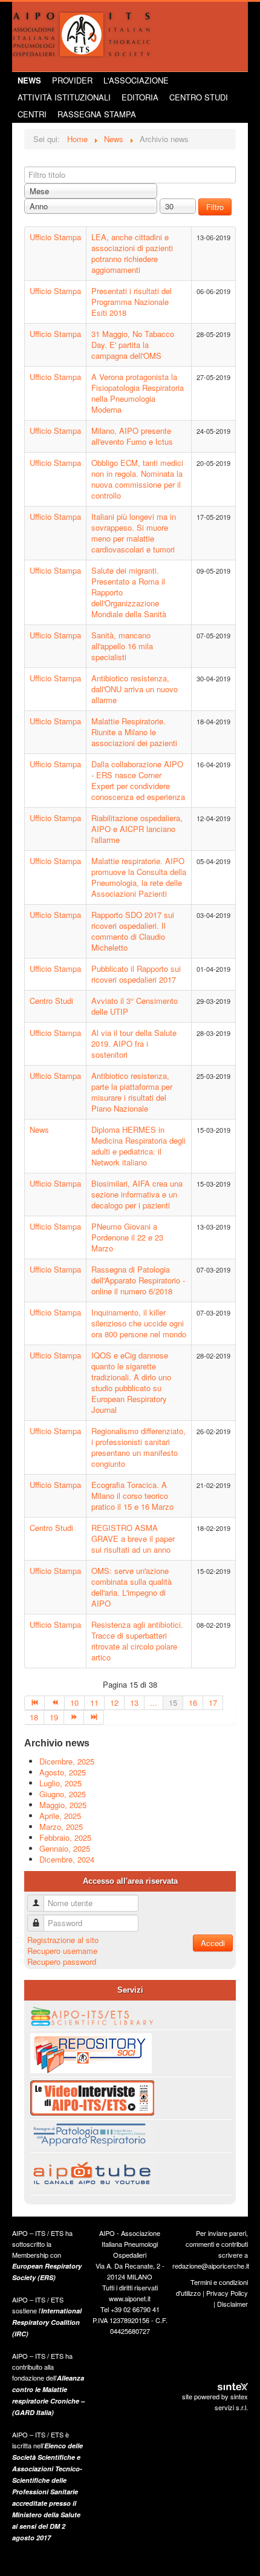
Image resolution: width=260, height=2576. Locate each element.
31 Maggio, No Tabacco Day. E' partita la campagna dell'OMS (133, 345)
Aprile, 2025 (60, 1816)
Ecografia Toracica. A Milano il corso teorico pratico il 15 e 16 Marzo (132, 1496)
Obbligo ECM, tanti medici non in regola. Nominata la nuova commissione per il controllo (137, 479)
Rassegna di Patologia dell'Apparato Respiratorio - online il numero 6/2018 (138, 1280)
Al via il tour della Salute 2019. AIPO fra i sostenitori (134, 1044)
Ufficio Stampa (55, 237)
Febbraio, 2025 (65, 1837)
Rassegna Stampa (97, 114)
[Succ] (74, 1717)
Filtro (215, 207)
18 (34, 1717)
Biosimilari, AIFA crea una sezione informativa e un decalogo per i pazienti (137, 1194)
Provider (72, 80)
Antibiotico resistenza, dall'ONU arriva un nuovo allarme (135, 689)
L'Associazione (136, 80)
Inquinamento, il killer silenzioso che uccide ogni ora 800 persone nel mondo (139, 1323)
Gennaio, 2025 (65, 1848)
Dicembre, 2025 (67, 1761)
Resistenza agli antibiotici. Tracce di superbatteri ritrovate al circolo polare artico (137, 1641)
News (29, 80)
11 (94, 1703)
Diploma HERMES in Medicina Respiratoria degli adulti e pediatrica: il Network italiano (138, 1146)
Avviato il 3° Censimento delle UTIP (135, 1006)
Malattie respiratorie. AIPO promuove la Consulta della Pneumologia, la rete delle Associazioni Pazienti (139, 877)
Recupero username (62, 1951)
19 (54, 1717)
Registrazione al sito (63, 1940)
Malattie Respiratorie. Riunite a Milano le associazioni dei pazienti (134, 732)
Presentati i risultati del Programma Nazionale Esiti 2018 (132, 302)
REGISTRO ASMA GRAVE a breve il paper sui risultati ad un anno (133, 1539)
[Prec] (55, 1703)
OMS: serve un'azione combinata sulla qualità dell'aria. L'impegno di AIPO (132, 1587)
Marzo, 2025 (61, 1827)
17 (213, 1703)
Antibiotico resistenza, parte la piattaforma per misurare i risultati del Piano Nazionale (132, 1092)
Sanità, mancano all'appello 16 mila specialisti (122, 646)
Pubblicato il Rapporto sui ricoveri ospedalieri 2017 (136, 974)
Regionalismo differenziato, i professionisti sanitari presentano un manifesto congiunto (138, 1447)
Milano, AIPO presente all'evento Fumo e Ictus (132, 436)
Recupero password (62, 1961)
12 (114, 1703)
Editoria (140, 97)
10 (74, 1703)
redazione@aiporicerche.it (211, 2266)
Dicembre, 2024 (67, 1859)
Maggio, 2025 (63, 1805)
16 (193, 1703)
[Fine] (94, 1717)
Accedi (213, 1943)
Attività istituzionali (64, 97)
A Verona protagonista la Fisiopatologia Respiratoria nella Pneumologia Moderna (138, 393)
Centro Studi (199, 97)
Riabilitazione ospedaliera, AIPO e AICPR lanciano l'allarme (137, 829)
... (154, 1703)
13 (134, 1703)
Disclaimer (232, 2304)
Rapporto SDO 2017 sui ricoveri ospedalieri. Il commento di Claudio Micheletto (133, 931)
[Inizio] (34, 1703)
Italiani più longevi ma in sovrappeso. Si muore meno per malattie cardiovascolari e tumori (134, 533)
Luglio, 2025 (60, 1783)
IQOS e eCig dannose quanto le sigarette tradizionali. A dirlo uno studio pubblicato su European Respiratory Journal (131, 1382)
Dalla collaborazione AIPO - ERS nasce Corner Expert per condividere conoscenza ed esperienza (138, 780)
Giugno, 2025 (63, 1794)
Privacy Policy (227, 2293)
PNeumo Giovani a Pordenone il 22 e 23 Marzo (127, 1237)
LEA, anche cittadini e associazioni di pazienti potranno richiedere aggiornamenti (132, 253)
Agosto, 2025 (63, 1772)
